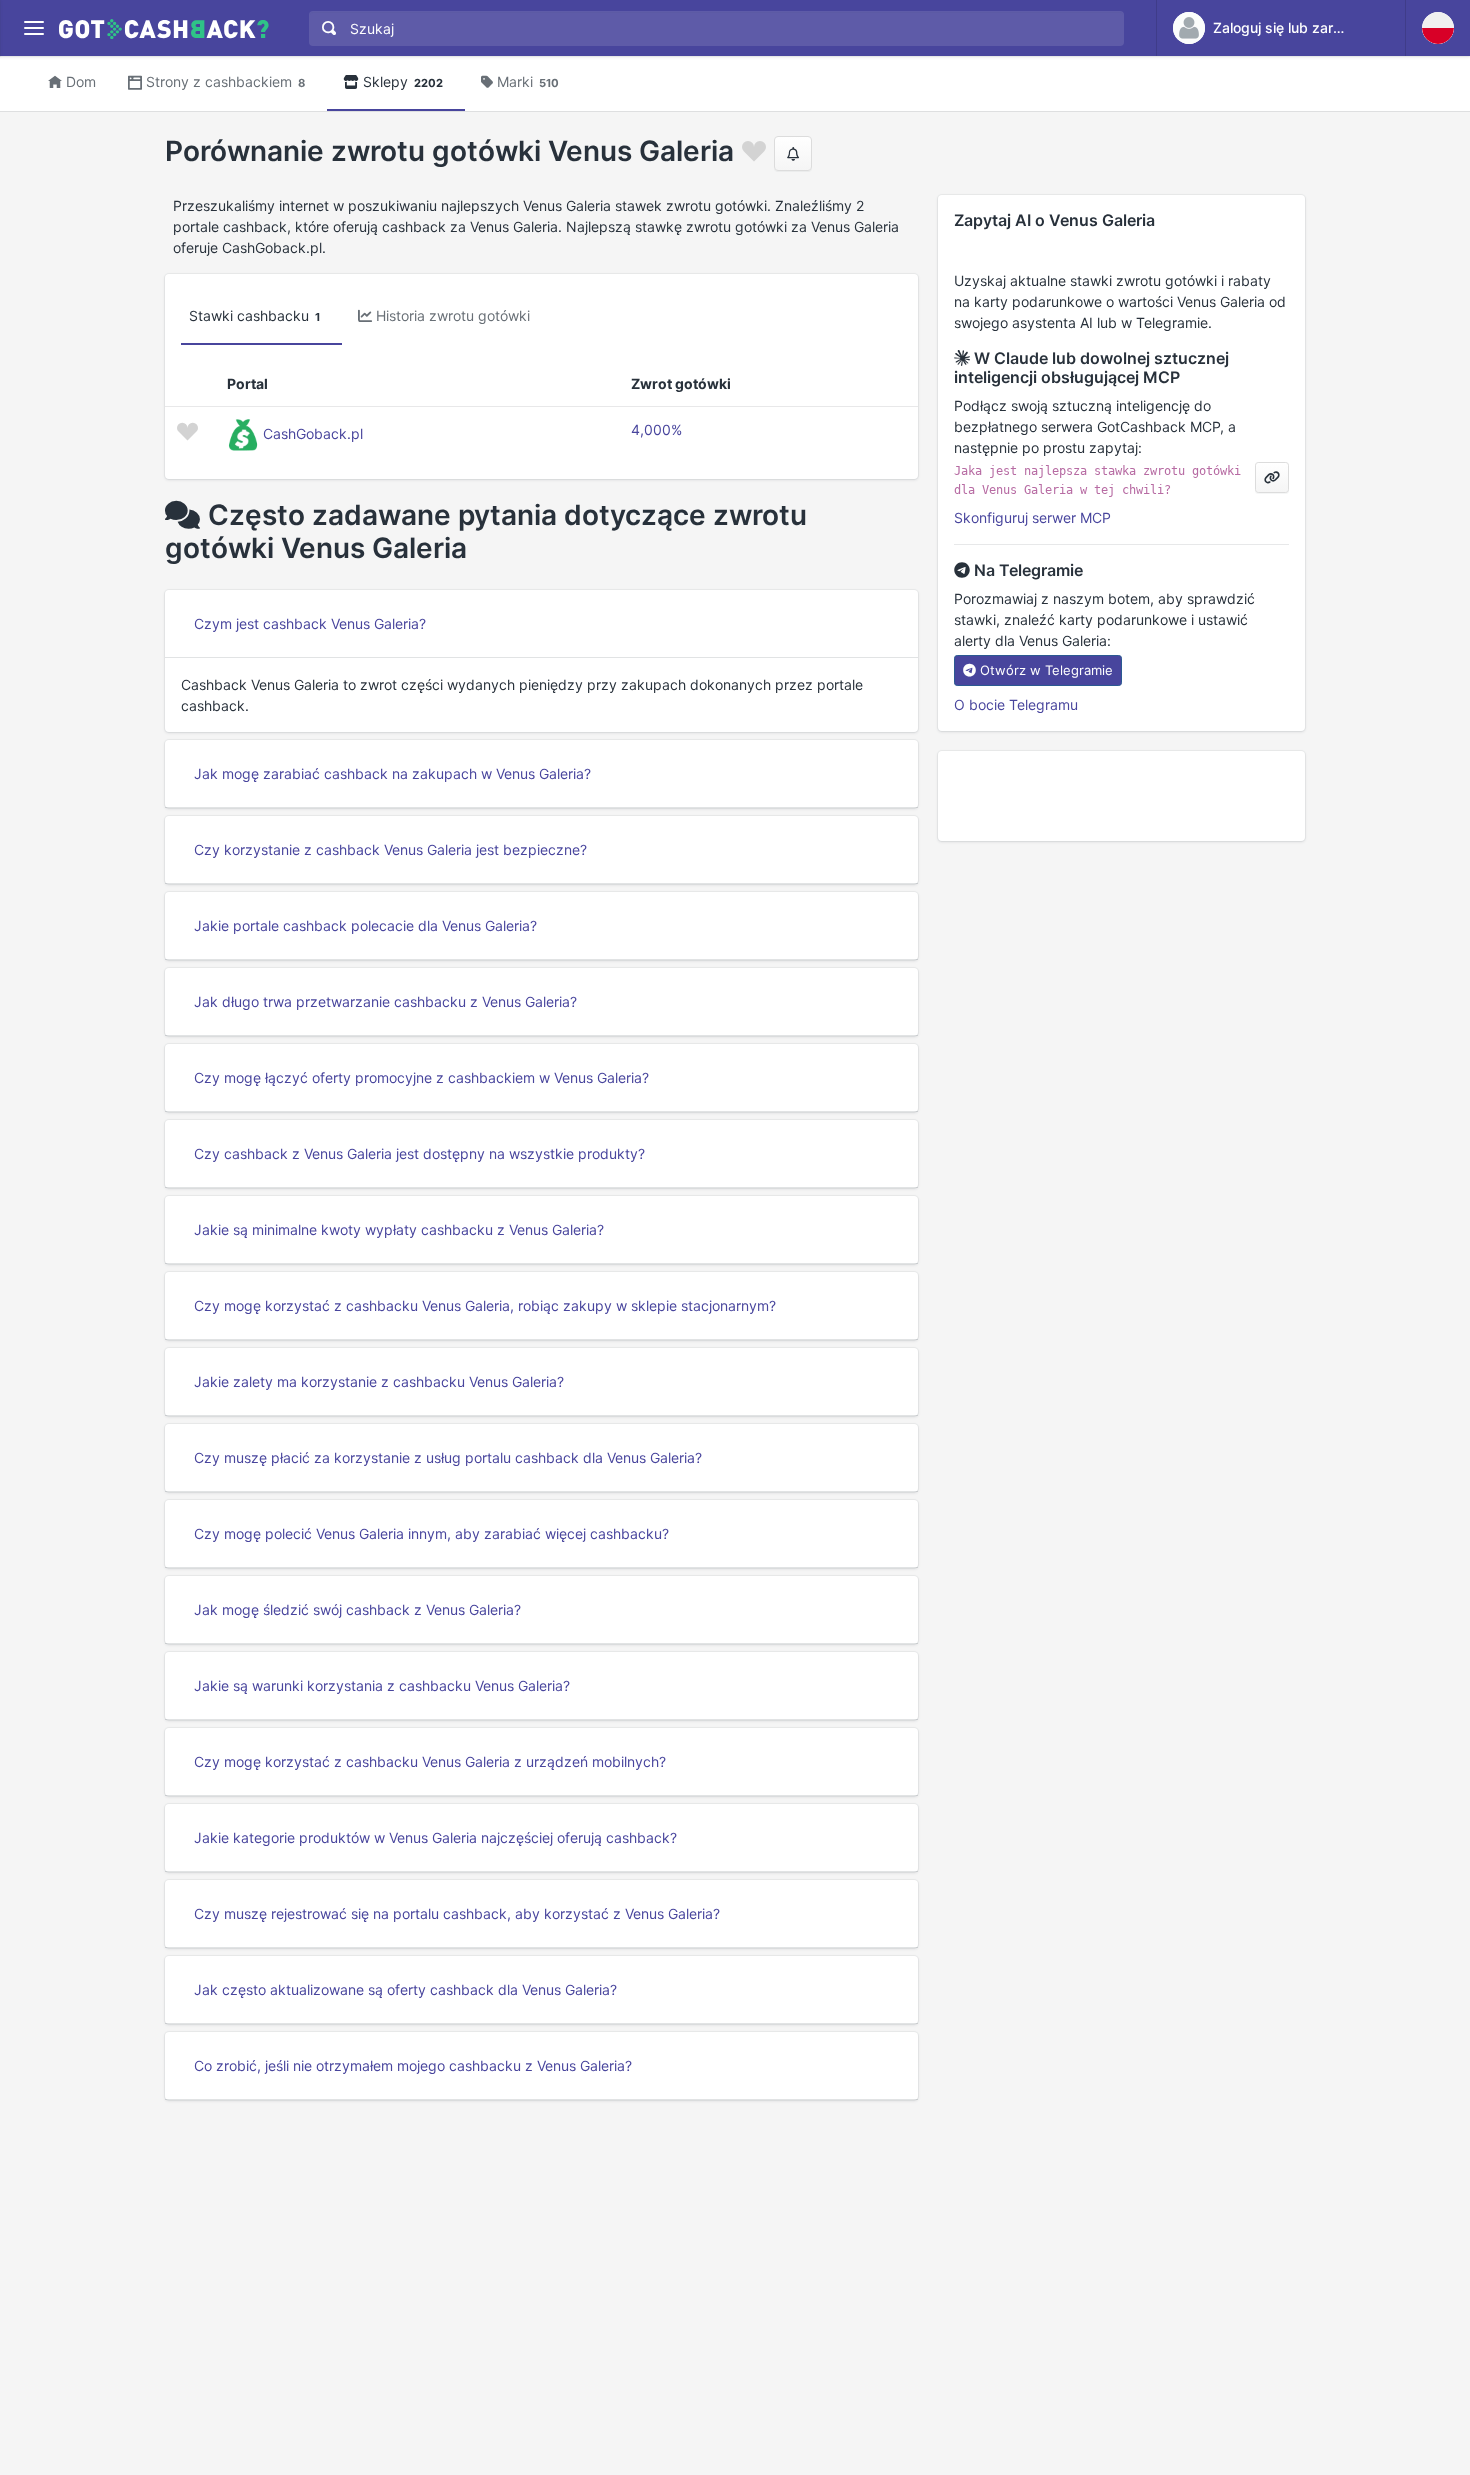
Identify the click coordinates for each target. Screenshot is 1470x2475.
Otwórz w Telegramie (1046, 670)
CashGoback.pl (313, 433)
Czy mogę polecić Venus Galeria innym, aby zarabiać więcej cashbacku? (431, 1533)
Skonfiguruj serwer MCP (1032, 517)
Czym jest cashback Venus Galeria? (310, 623)
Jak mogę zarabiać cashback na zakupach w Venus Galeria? (392, 773)
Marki (528, 81)
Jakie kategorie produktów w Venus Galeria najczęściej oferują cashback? (435, 1837)
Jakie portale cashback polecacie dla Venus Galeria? (365, 925)
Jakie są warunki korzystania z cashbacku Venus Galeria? (382, 1685)
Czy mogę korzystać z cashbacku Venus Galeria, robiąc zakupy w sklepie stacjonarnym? (485, 1305)
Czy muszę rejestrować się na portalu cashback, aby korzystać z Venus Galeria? (457, 1913)
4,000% (656, 429)
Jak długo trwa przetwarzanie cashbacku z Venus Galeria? (385, 1001)
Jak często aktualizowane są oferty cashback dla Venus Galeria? (405, 1989)
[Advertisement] (1121, 796)
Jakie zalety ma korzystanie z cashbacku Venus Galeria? (379, 1381)
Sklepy (403, 81)
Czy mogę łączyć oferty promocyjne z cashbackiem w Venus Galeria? (421, 1077)
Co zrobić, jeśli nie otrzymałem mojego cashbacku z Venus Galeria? (413, 2065)
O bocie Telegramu (1016, 704)
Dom (81, 81)
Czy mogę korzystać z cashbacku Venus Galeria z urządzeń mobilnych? (430, 1761)
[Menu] (33, 28)
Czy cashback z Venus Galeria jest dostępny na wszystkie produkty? (419, 1153)
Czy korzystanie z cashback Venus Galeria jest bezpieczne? (390, 849)
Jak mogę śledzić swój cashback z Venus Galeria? (357, 1609)
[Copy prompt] (1272, 477)
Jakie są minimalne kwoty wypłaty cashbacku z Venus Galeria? (399, 1229)
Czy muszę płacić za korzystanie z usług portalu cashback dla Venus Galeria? (448, 1457)
